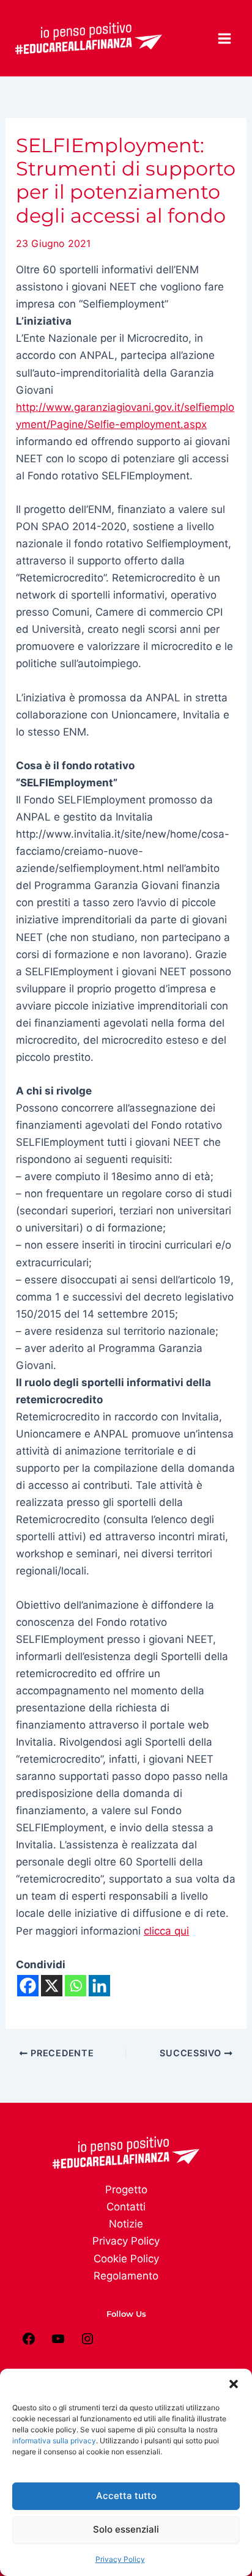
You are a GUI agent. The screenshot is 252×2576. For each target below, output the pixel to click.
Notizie (126, 2224)
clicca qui (166, 1931)
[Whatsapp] (76, 1986)
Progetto (126, 2190)
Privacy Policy (120, 2559)
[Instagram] (87, 2342)
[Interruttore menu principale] (225, 39)
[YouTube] (58, 2342)
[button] (234, 2384)
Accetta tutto (126, 2496)
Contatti (126, 2207)
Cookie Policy (126, 2259)
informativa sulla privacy (54, 2441)
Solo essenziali (126, 2529)
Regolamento (126, 2276)
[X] (52, 1986)
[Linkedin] (99, 1986)
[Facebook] (28, 1986)
